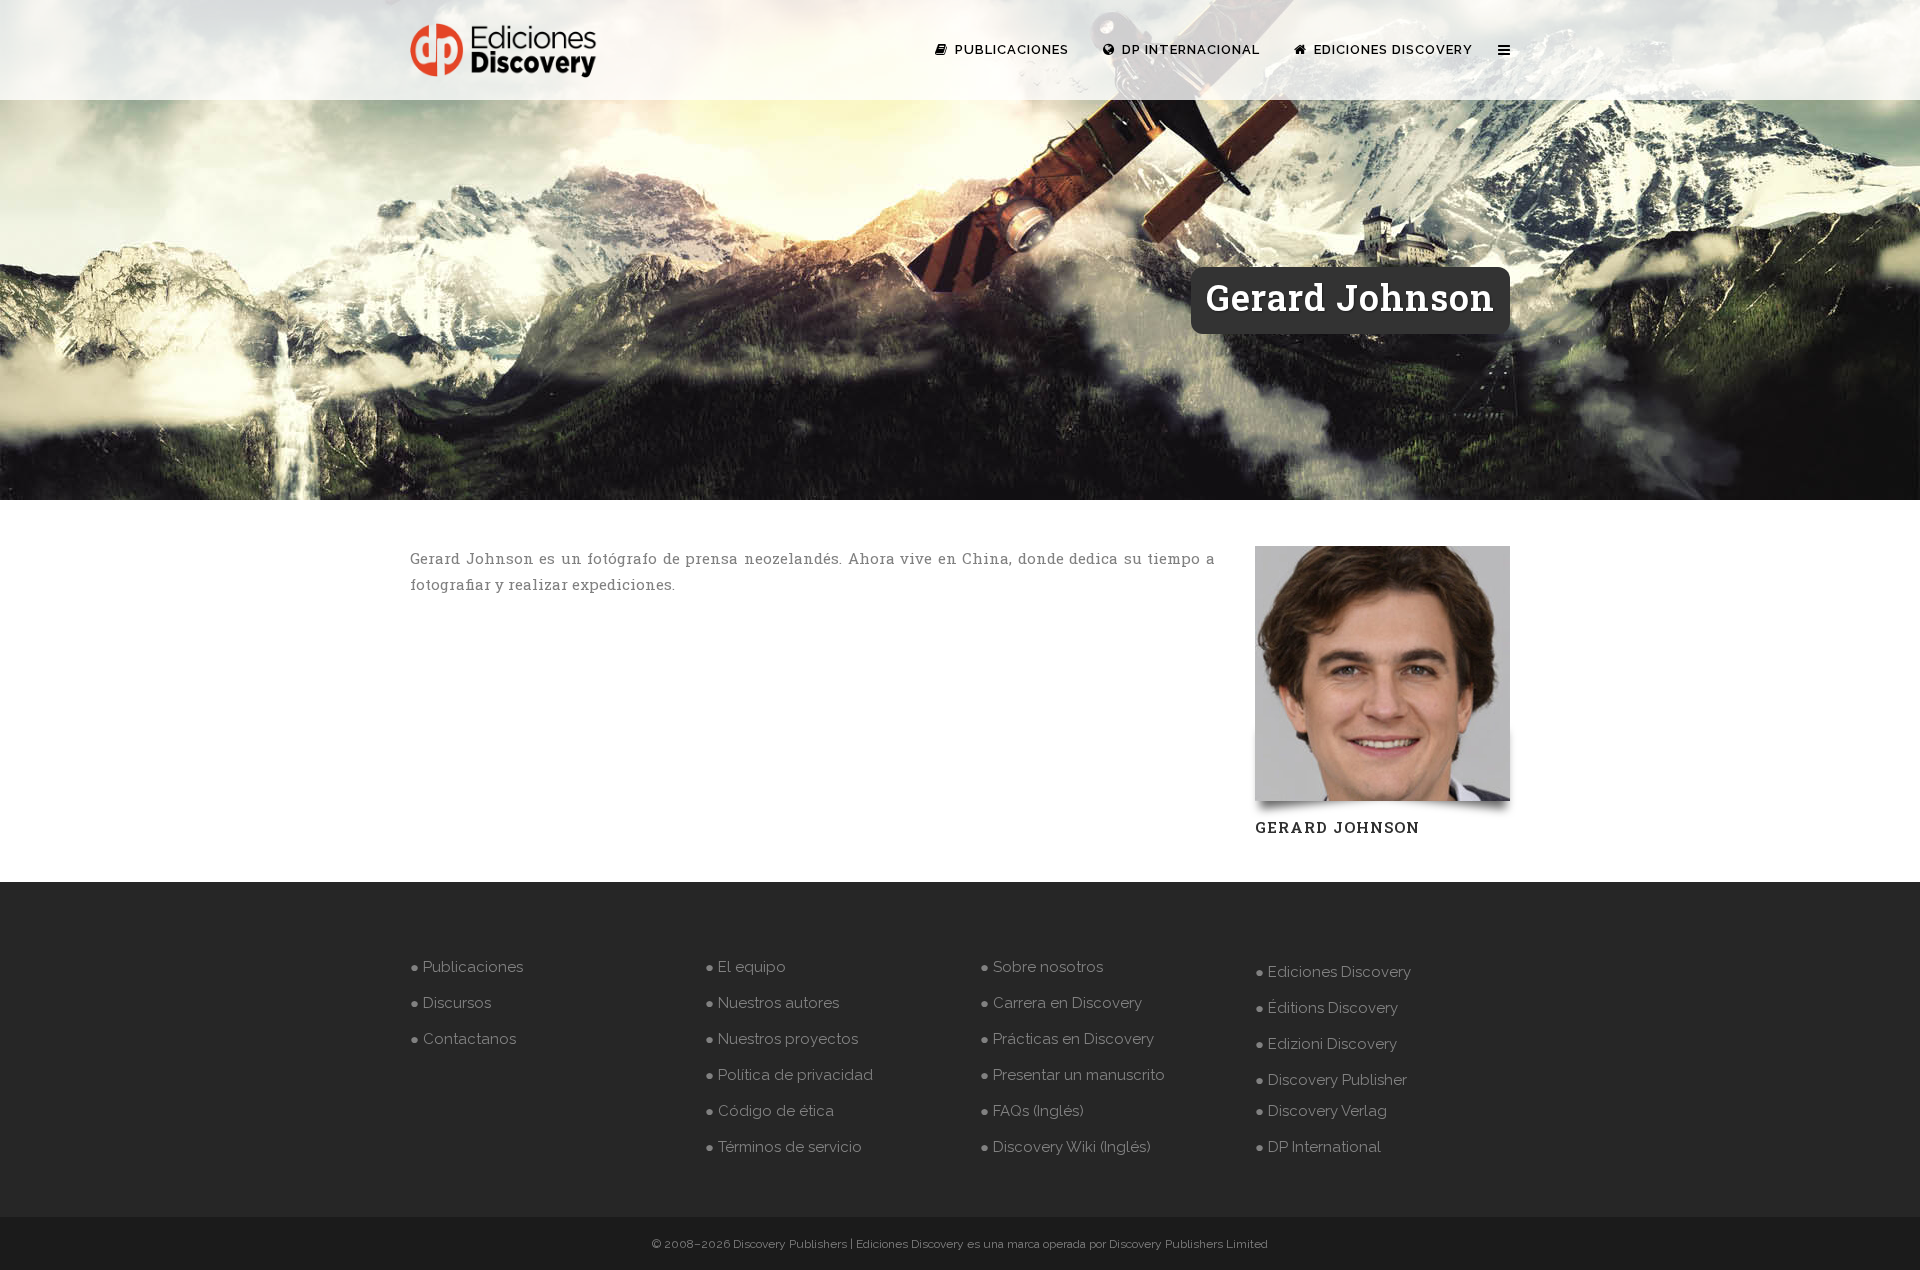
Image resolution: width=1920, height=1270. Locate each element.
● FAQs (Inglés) (1032, 1111)
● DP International (1318, 1147)
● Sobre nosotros (1041, 967)
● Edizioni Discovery (1326, 1044)
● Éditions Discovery (1326, 1008)
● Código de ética (769, 1111)
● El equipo (745, 967)
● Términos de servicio (783, 1147)
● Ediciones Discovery (1333, 972)
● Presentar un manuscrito (1072, 1075)
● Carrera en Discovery (1061, 1003)
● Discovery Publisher (1331, 1080)
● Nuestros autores (772, 1003)
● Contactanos (463, 1039)
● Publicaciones (466, 967)
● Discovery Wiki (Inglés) (1065, 1147)
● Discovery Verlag (1321, 1111)
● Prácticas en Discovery (1067, 1039)
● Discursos (450, 1003)
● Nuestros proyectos (781, 1039)
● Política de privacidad (789, 1075)
